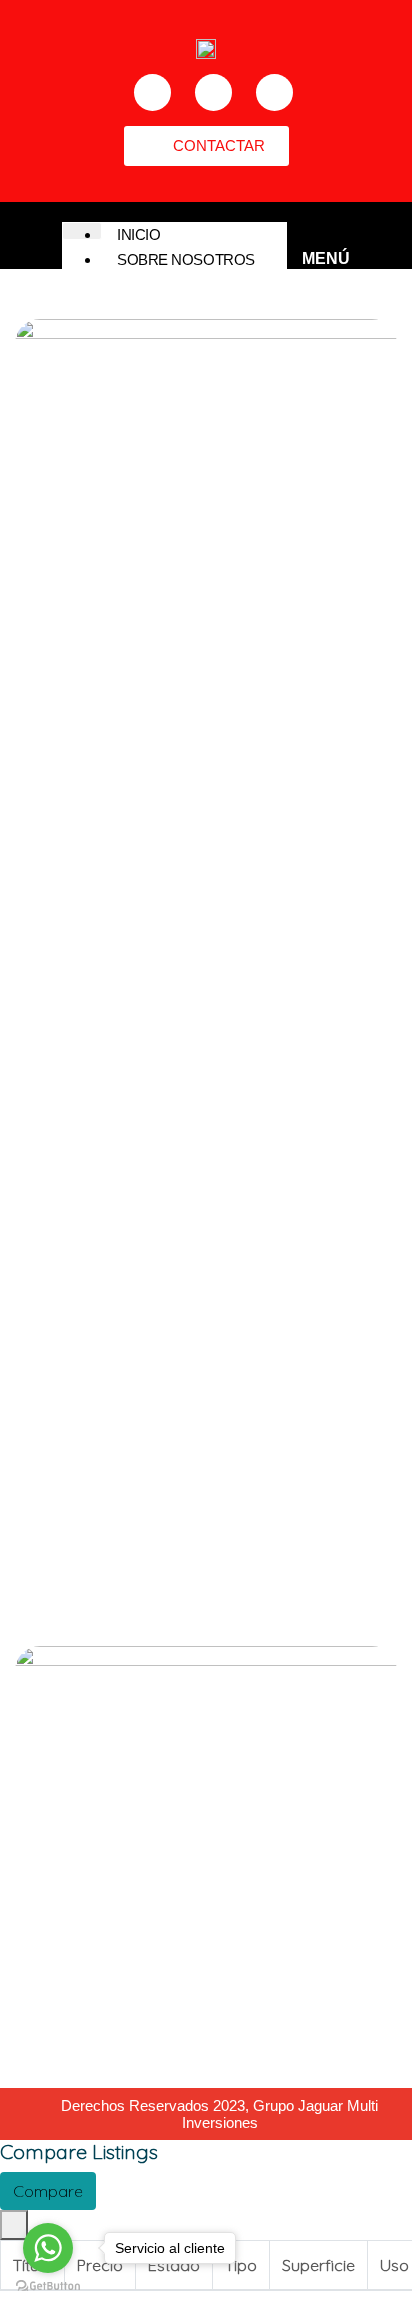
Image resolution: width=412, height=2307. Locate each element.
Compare (48, 2191)
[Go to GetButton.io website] (48, 2286)
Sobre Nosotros (186, 259)
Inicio (138, 234)
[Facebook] (152, 92)
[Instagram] (213, 92)
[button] (206, 146)
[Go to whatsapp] (48, 2248)
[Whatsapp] (274, 92)
